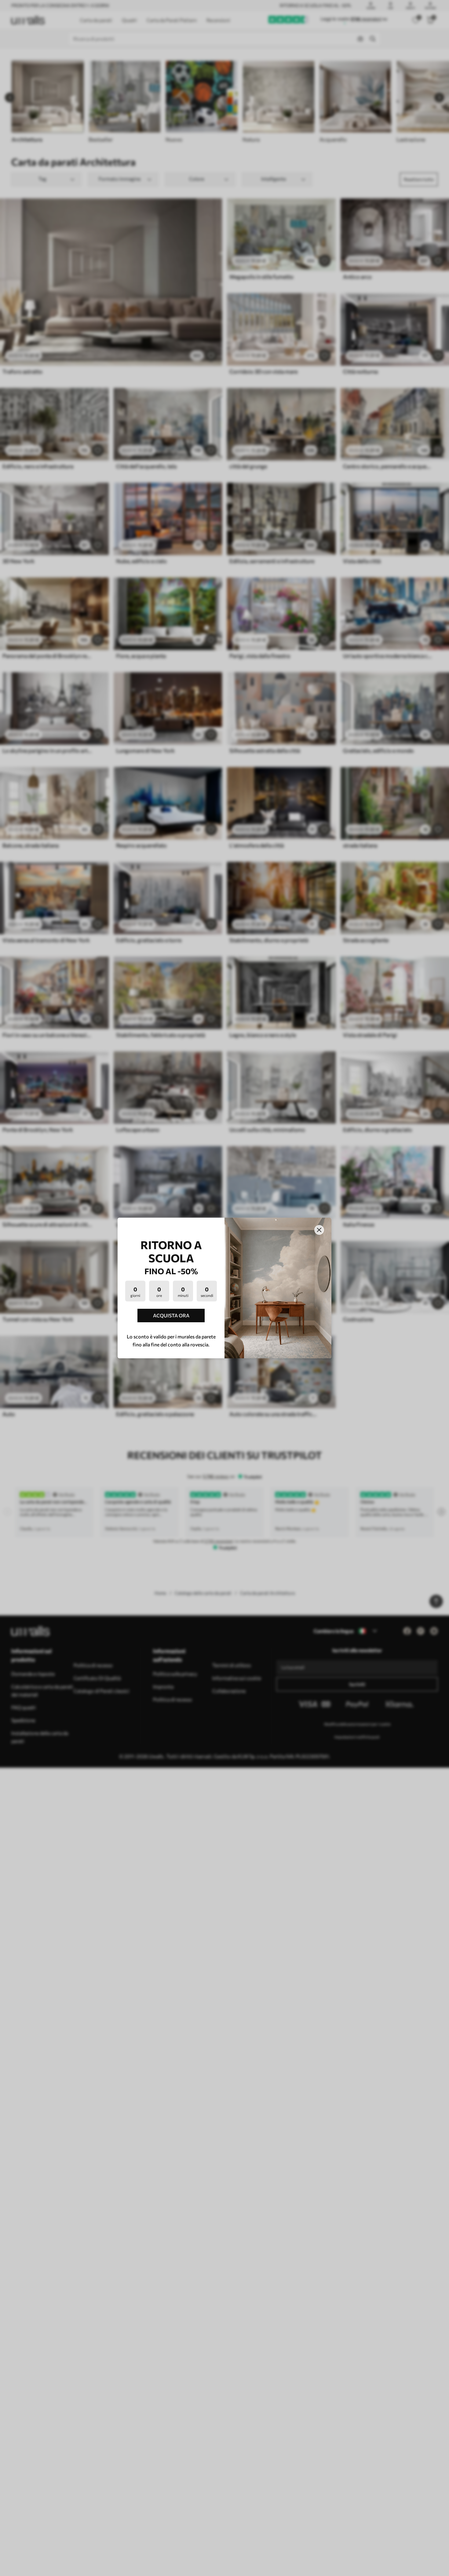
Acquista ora (171, 1315)
